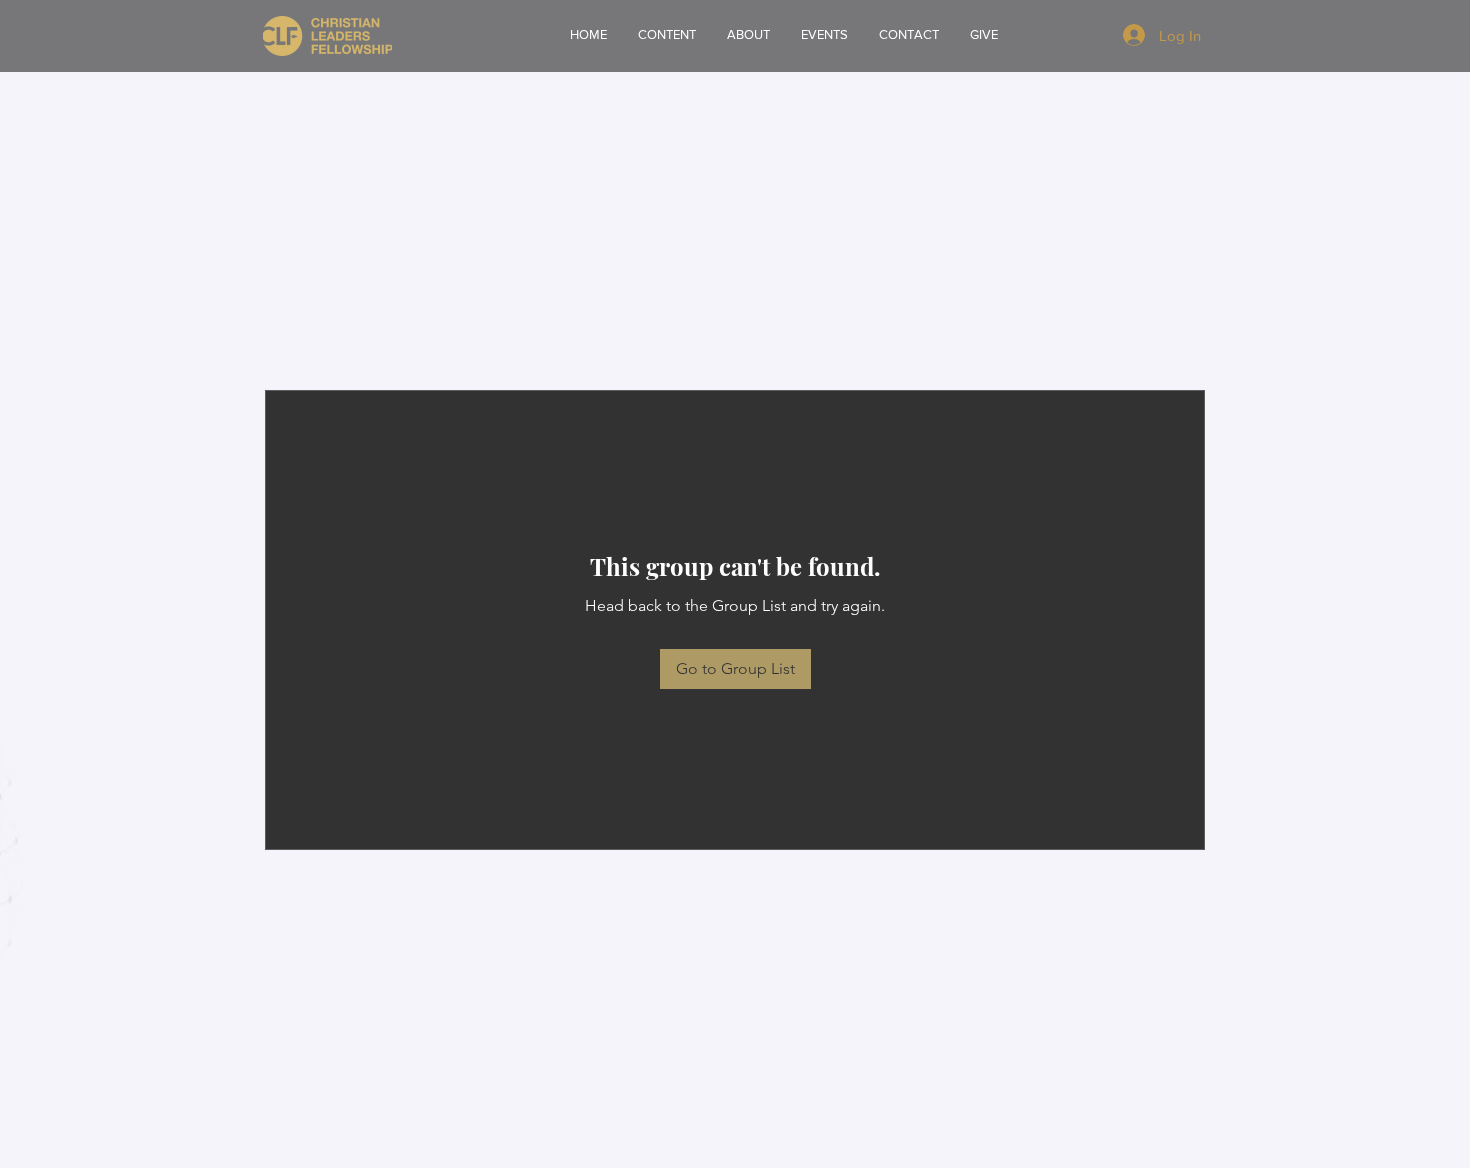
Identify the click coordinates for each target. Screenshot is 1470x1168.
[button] (748, 35)
